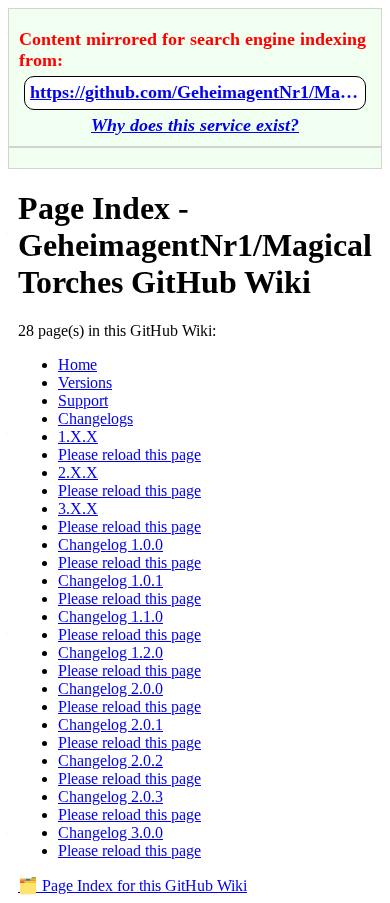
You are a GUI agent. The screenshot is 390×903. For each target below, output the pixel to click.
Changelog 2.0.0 (110, 688)
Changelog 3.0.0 (110, 832)
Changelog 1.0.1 (110, 580)
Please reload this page (129, 454)
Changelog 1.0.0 (110, 544)
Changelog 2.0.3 (110, 796)
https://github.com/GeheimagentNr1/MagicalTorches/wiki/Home (195, 92)
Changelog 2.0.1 (110, 724)
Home (77, 364)
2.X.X (78, 472)
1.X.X (78, 436)
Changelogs (95, 418)
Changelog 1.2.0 (110, 652)
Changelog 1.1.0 (110, 616)
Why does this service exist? (195, 125)
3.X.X (78, 508)
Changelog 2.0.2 (110, 760)
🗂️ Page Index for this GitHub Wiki (132, 885)
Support (83, 400)
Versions (85, 382)
